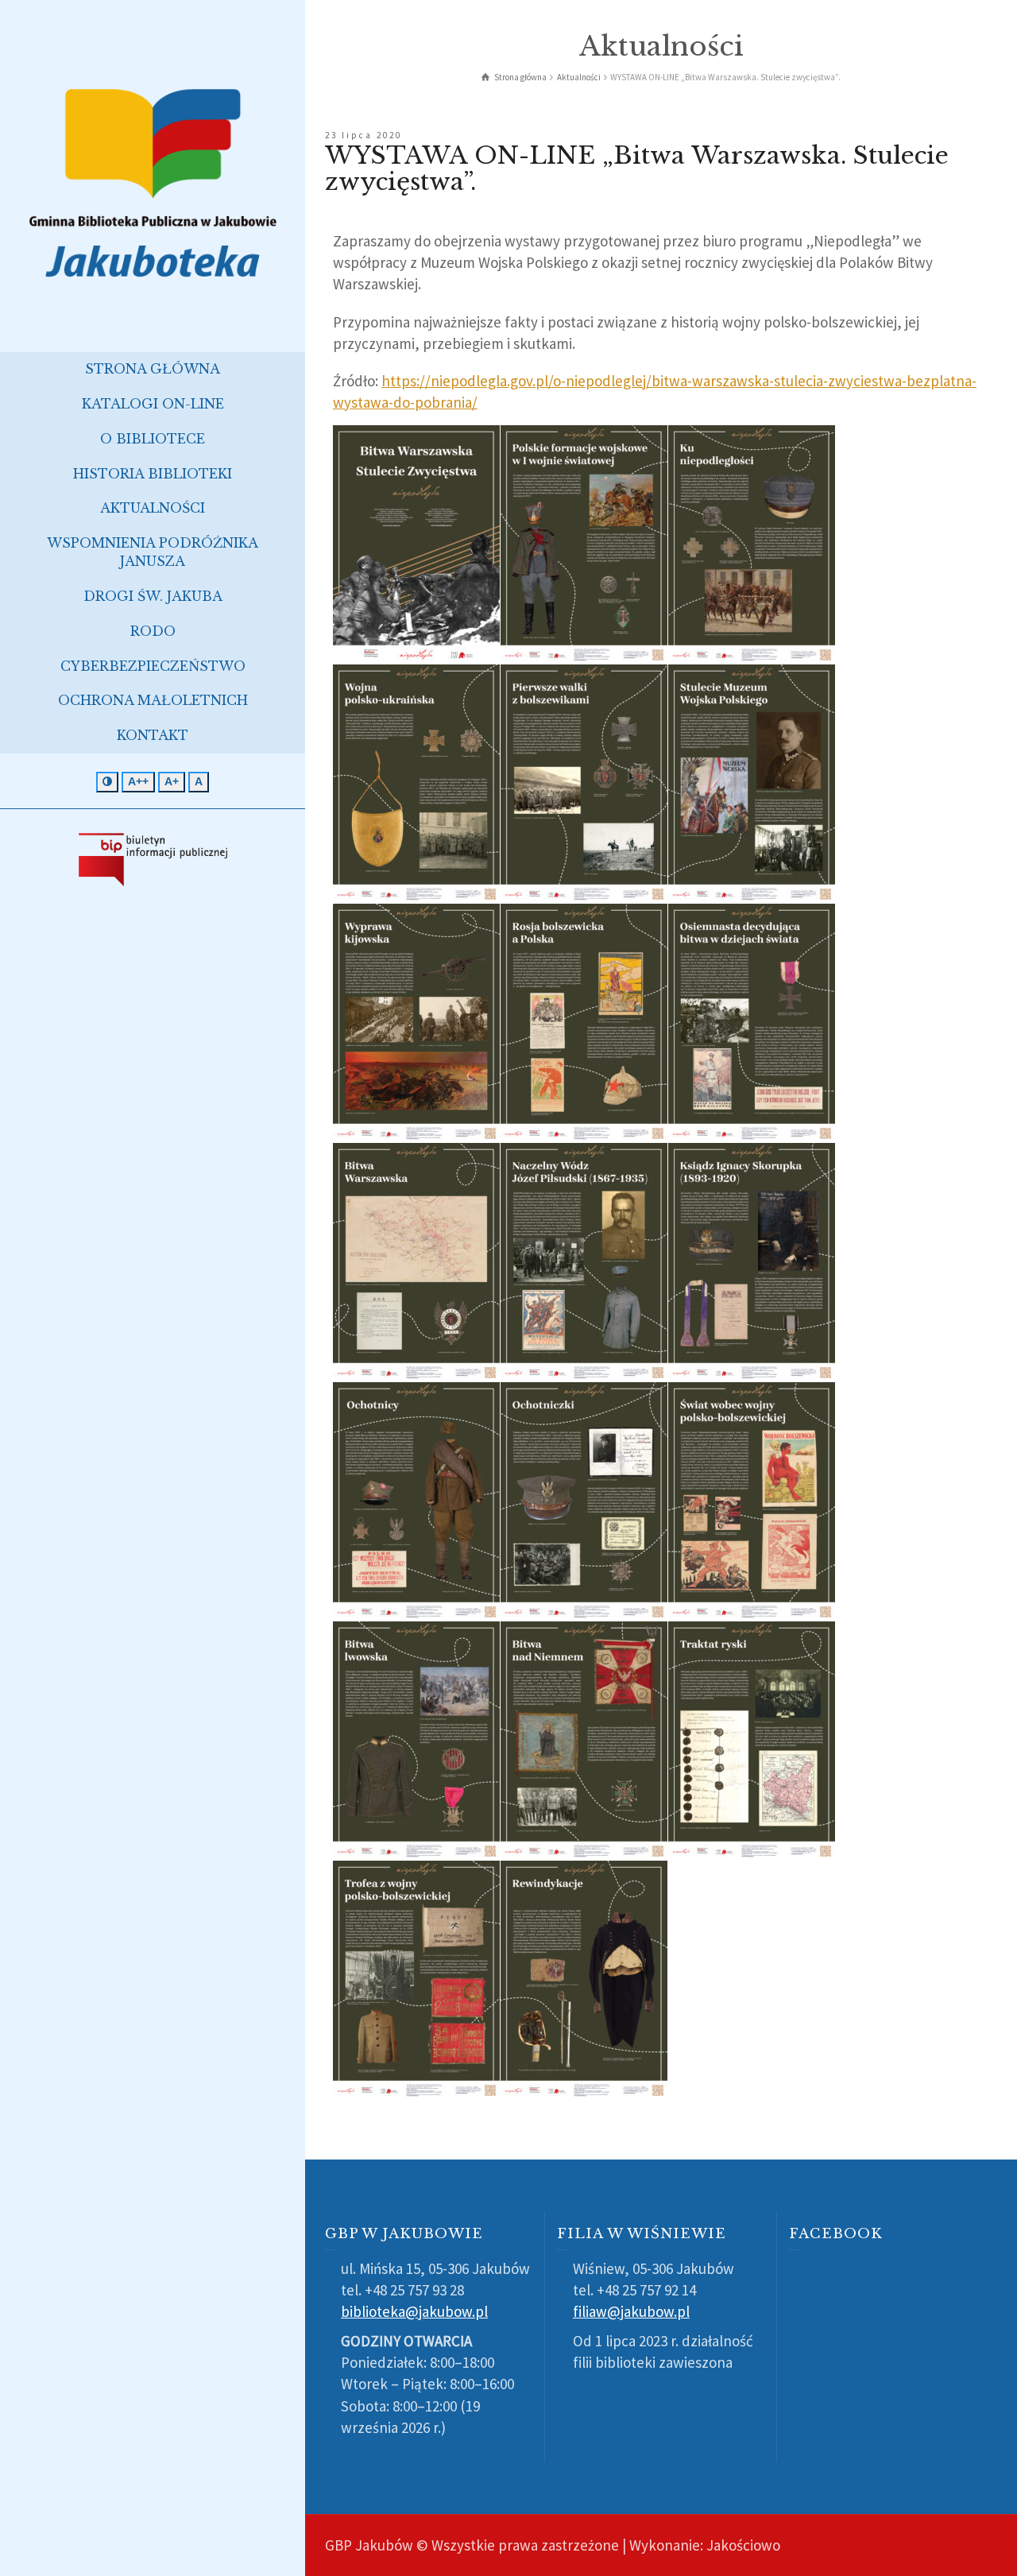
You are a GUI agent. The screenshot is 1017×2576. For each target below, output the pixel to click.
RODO (153, 631)
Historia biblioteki (153, 474)
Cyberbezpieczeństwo (153, 666)
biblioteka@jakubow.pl (414, 2311)
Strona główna (153, 369)
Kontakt (153, 735)
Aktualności (153, 508)
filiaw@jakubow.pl (631, 2311)
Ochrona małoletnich (153, 700)
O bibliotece (153, 439)
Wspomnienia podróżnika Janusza (153, 552)
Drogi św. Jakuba (153, 596)
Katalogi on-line (153, 404)
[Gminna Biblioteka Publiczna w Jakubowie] (153, 182)
